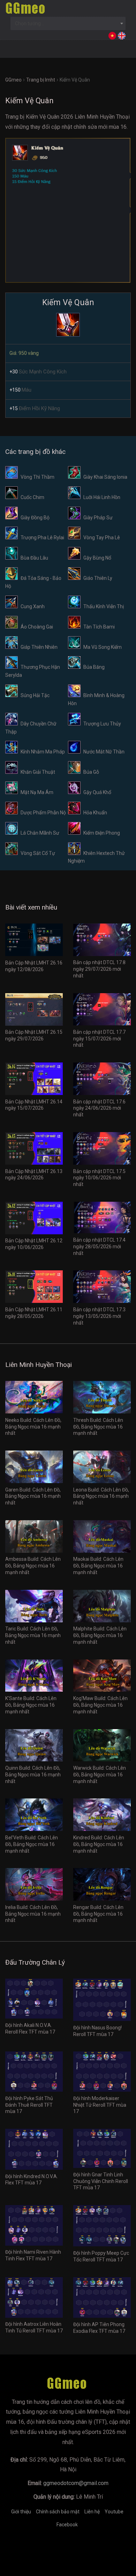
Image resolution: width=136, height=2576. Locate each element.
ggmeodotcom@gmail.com (76, 2483)
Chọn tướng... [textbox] (29, 23)
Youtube (114, 2512)
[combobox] (68, 23)
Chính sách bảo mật (58, 2512)
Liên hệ (92, 2512)
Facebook (67, 2525)
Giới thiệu (21, 2512)
